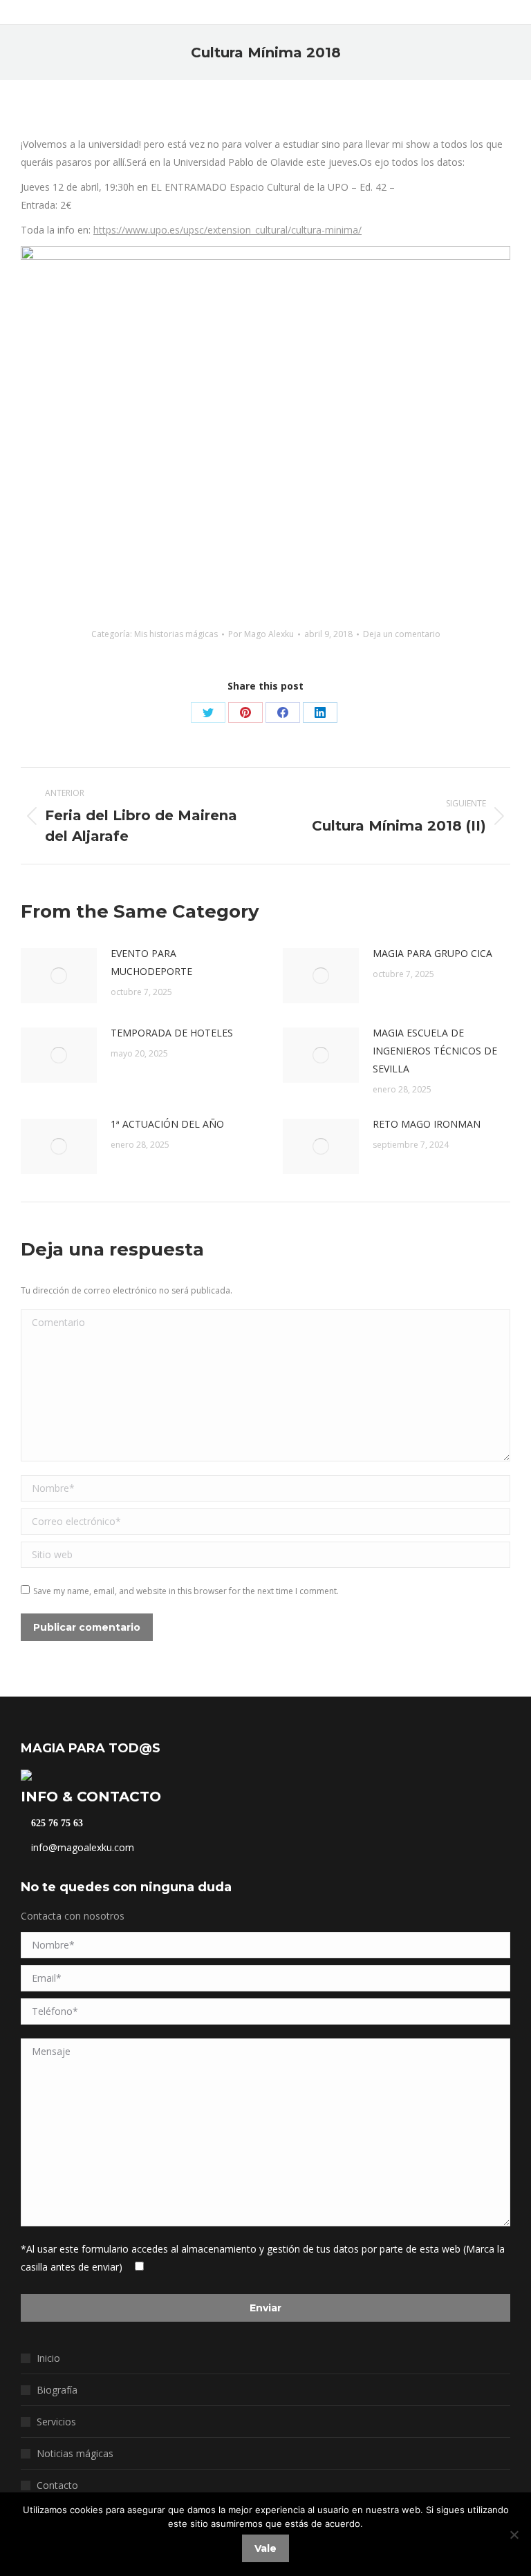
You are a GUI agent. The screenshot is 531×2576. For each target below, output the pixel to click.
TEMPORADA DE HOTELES (172, 1033)
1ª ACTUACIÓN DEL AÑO (167, 1124)
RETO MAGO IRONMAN (427, 1124)
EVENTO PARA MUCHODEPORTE (151, 962)
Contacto (57, 2485)
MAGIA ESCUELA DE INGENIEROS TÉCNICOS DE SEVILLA (435, 1051)
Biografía (57, 2390)
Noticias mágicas (75, 2453)
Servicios (56, 2422)
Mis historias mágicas (176, 634)
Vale (265, 2548)
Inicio (48, 2358)
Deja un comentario (402, 634)
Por (261, 634)
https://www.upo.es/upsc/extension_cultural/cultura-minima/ (227, 230)
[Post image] (59, 976)
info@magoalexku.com (81, 1847)
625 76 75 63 (56, 1824)
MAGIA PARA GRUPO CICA (432, 953)
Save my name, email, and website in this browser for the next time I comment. (186, 1591)
